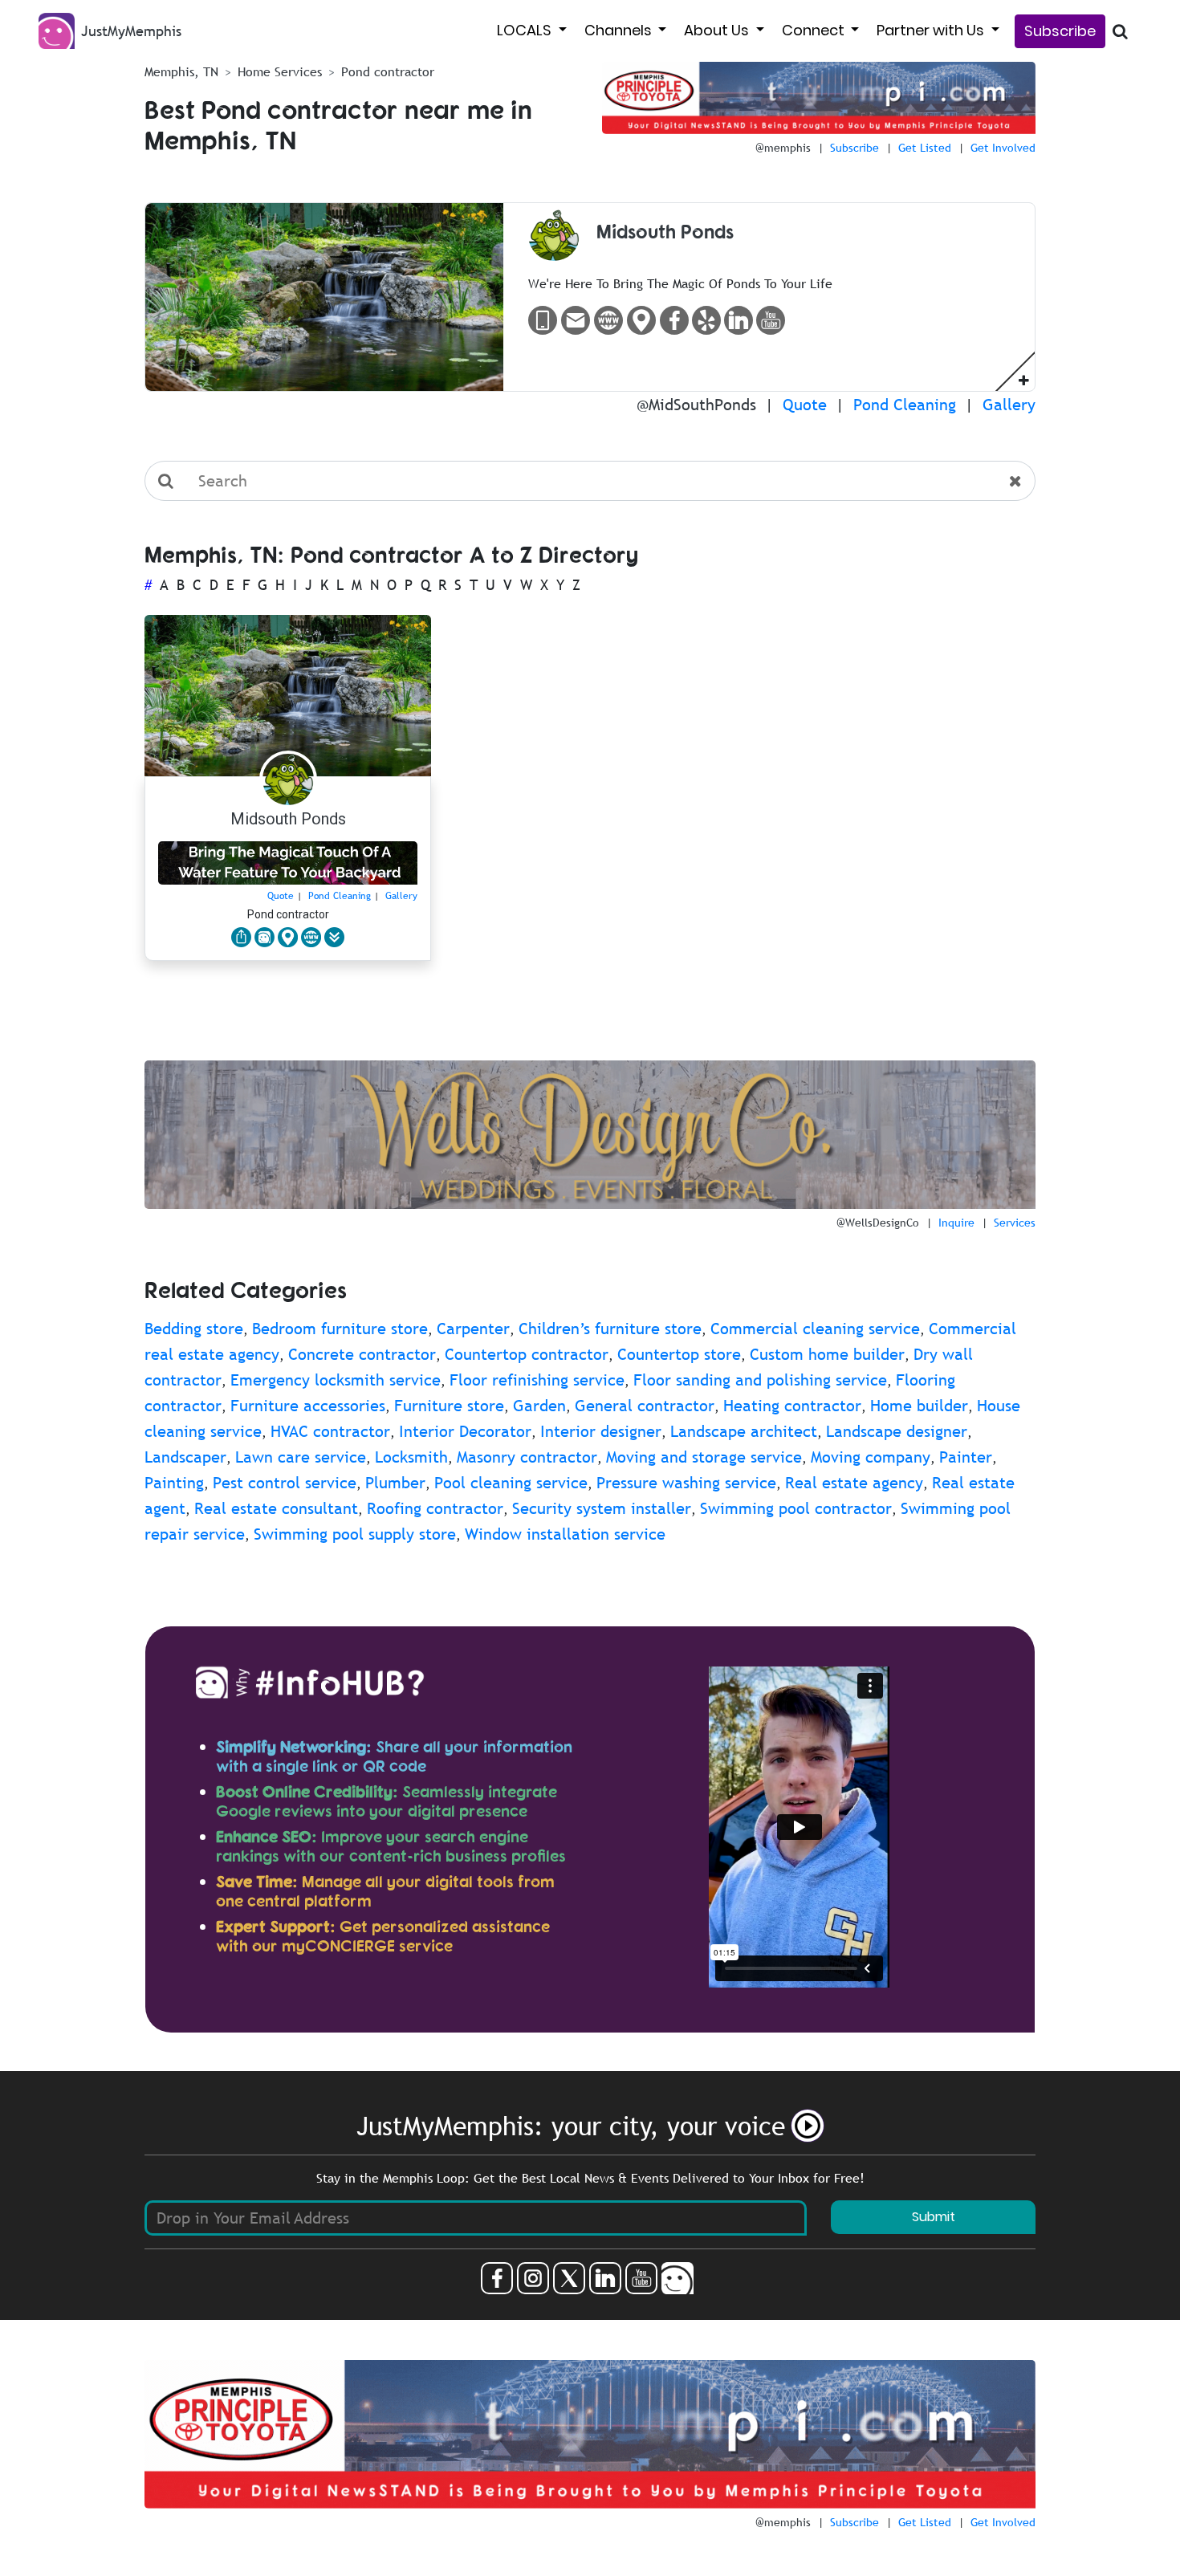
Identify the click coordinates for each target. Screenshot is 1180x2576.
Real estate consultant (276, 1508)
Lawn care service (301, 1457)
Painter (966, 1457)
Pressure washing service (686, 1483)
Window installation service (565, 1534)
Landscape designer (897, 1431)
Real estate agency (854, 1483)
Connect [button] (815, 30)
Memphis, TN (181, 71)
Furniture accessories (308, 1406)
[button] (1024, 379)
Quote (805, 405)
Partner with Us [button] (932, 30)
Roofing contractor (435, 1508)
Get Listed (925, 148)
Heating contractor (792, 1406)
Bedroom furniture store (340, 1329)
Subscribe (1060, 31)
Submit (934, 2217)
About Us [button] (718, 30)
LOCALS (526, 30)
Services (1015, 1223)
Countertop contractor (527, 1354)
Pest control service (285, 1483)
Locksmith (411, 1457)
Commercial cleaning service (815, 1329)
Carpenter (473, 1329)
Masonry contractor (527, 1457)
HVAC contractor (330, 1431)
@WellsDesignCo (878, 1223)
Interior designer (601, 1431)
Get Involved (1003, 148)
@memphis (783, 148)
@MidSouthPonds (696, 405)
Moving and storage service (704, 1457)
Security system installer (602, 1508)
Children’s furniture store (610, 1329)
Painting (174, 1483)
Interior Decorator (465, 1431)
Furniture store (449, 1406)
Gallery (1009, 405)
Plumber (395, 1483)
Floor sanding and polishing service (760, 1380)
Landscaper (185, 1457)
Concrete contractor (362, 1354)
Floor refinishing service (537, 1380)
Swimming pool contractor (796, 1508)
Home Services (280, 71)
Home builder (919, 1406)
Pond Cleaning (905, 405)
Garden (539, 1406)
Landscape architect (744, 1431)
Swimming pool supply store (355, 1534)
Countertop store (679, 1354)
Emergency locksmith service (336, 1380)
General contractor (645, 1406)
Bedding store (194, 1329)
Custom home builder (827, 1354)
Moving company (871, 1457)
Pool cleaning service (511, 1483)
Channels (620, 30)
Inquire (956, 1223)
